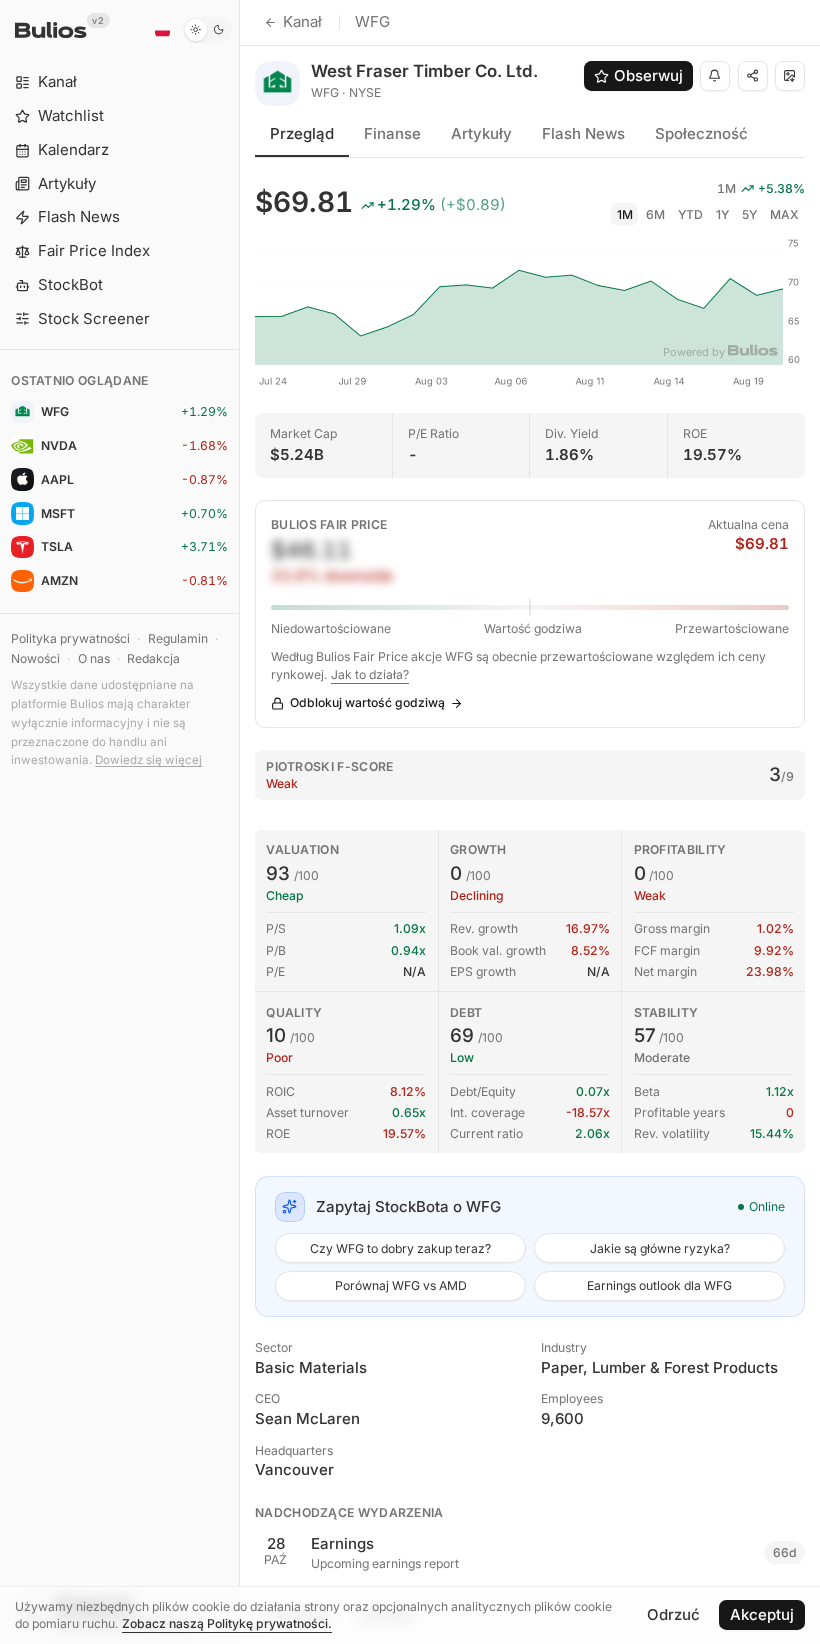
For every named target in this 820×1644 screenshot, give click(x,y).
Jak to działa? (370, 674)
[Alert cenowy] (715, 76)
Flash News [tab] (583, 133)
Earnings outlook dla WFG (659, 1285)
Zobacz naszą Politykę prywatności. (227, 1623)
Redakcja (153, 658)
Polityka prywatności (70, 638)
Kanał (302, 21)
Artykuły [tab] (481, 133)
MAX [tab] (784, 214)
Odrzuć (673, 1614)
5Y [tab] (749, 214)
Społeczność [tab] (701, 133)
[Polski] (162, 30)
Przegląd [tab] (302, 133)
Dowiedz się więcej (148, 760)
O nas (94, 658)
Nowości (35, 658)
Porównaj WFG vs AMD (401, 1285)
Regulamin (178, 638)
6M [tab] (655, 214)
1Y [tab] (722, 214)
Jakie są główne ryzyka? (660, 1248)
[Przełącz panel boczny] (239, 822)
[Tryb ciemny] (207, 30)
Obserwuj (648, 75)
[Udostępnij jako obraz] (790, 76)
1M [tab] (625, 214)
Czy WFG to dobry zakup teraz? (400, 1248)
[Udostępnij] (753, 76)
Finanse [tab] (392, 133)
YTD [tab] (690, 214)
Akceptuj (762, 1614)
